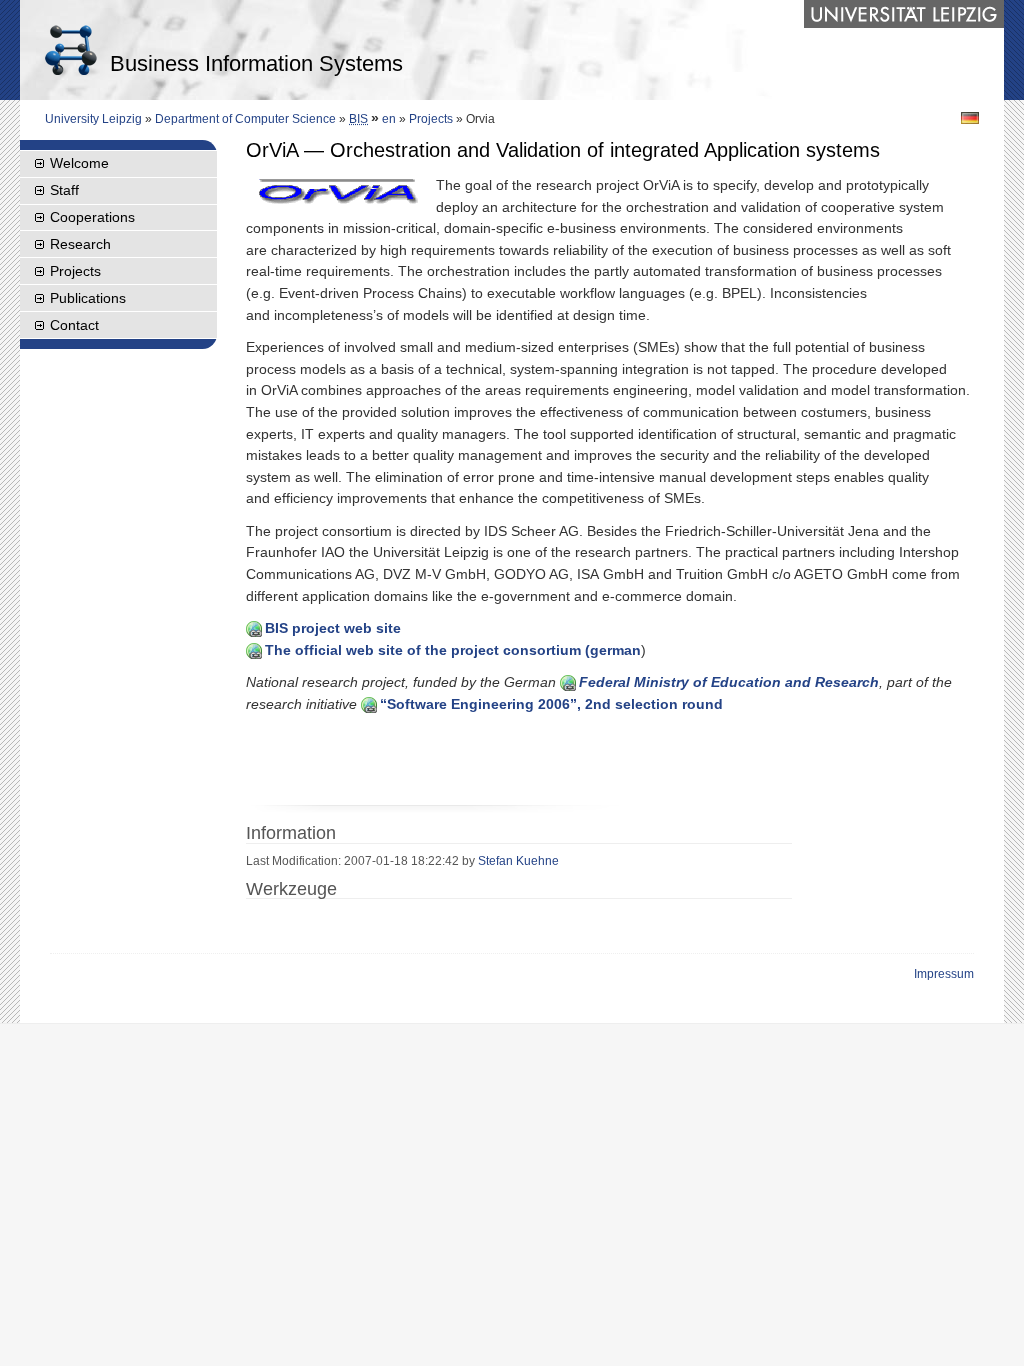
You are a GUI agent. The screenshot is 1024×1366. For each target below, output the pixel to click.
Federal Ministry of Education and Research (729, 682)
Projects (431, 119)
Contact (74, 325)
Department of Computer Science (245, 119)
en (389, 119)
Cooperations (92, 217)
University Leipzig (93, 119)
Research (80, 244)
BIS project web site (333, 628)
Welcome (79, 163)
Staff (64, 190)
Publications (88, 298)
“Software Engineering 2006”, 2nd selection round (551, 704)
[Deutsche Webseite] (970, 117)
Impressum (944, 974)
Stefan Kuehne (518, 861)
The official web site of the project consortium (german (453, 650)
